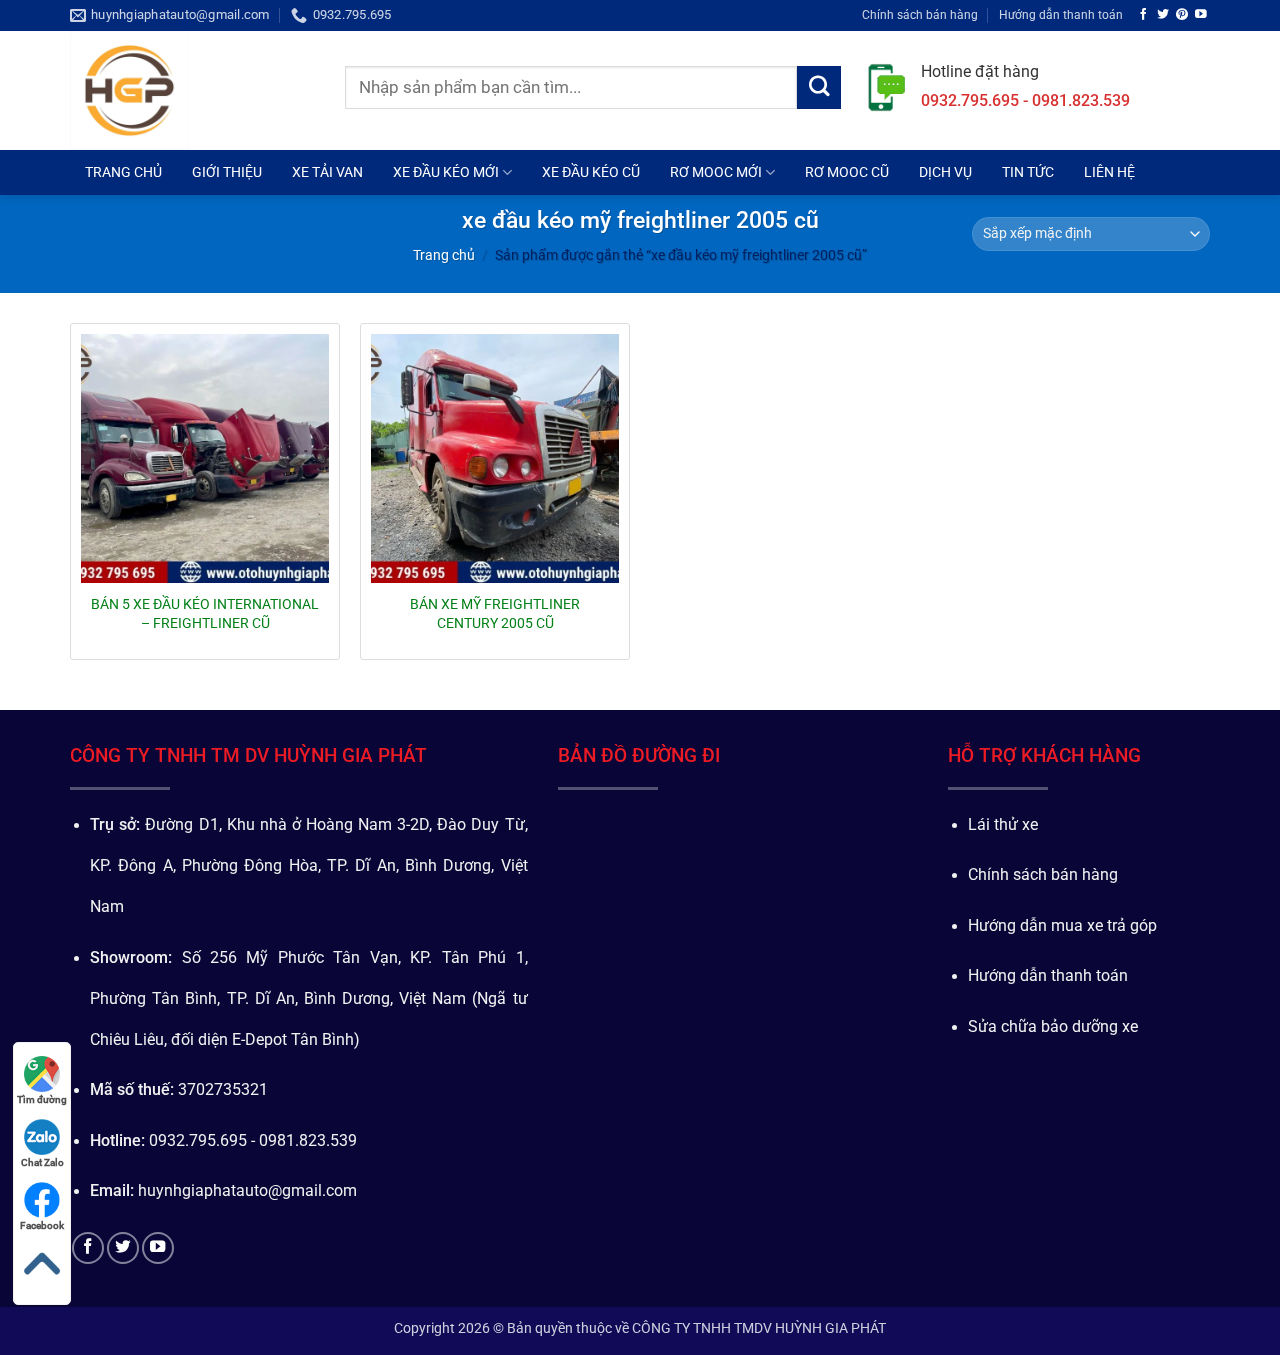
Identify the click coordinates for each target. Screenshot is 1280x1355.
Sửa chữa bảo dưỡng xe (1053, 1027)
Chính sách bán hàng (920, 14)
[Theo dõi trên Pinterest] (1182, 14)
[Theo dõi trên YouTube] (1201, 14)
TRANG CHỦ (123, 172)
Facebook (42, 1225)
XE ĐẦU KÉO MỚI (446, 172)
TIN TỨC (1028, 172)
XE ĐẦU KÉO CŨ (591, 172)
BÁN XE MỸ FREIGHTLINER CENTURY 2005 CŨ (495, 613)
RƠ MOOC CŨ (847, 172)
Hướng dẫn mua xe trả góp (1062, 926)
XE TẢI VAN (327, 172)
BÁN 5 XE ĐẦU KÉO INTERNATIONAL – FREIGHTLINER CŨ (205, 613)
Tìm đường (42, 1099)
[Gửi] (819, 88)
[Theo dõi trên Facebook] (1144, 14)
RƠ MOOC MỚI (716, 172)
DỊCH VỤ (945, 172)
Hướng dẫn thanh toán (1061, 14)
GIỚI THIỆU (227, 172)
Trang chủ (444, 255)
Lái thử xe (1003, 825)
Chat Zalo (42, 1162)
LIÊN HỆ (1109, 172)
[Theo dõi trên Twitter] (1163, 14)
